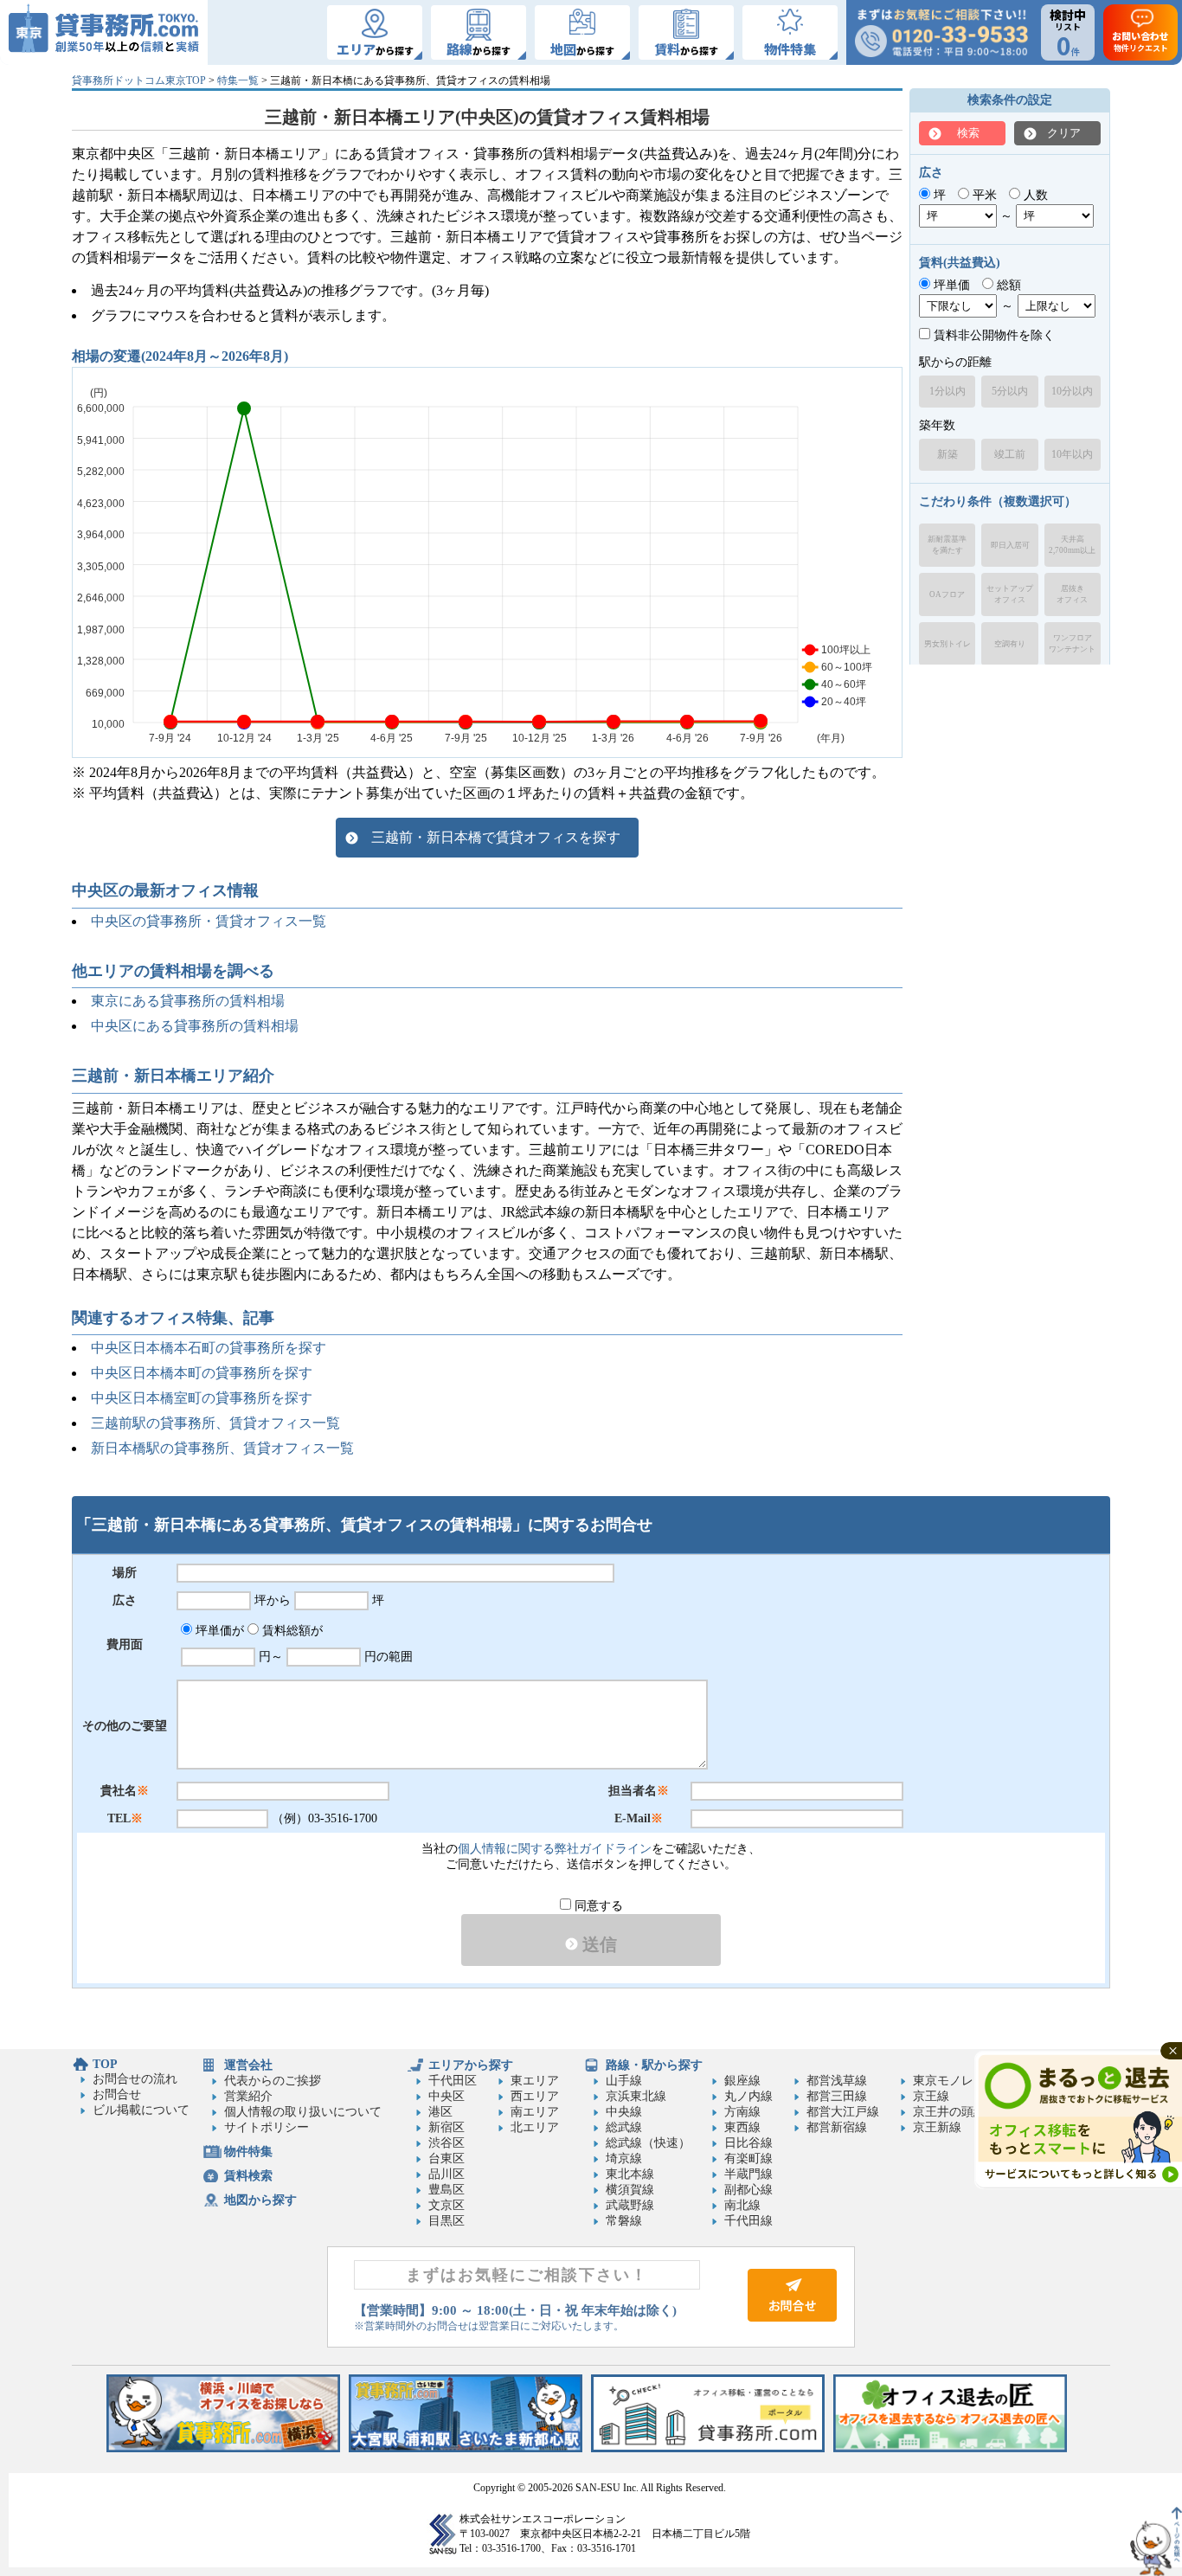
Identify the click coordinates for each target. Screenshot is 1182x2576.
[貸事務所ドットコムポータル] (708, 2448)
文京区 (446, 2205)
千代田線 (748, 2221)
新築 (948, 454)
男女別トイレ (948, 644)
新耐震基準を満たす (947, 545)
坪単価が (218, 1631)
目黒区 (446, 2221)
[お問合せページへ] (792, 2318)
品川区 (446, 2174)
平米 (983, 195)
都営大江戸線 (843, 2112)
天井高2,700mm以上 (1072, 545)
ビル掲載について (141, 2110)
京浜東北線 (636, 2096)
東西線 (742, 2127)
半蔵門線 (748, 2174)
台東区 (446, 2158)
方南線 (742, 2112)
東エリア (535, 2081)
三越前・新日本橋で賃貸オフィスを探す (496, 837)
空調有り (1010, 644)
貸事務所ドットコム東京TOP (139, 80)
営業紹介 (248, 2096)
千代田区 (453, 2081)
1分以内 (948, 391)
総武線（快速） (648, 2143)
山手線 (624, 2081)
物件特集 (248, 2152)
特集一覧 (238, 80)
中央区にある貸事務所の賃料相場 (195, 1026)
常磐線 (624, 2221)
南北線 (742, 2205)
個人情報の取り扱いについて (303, 2112)
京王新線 (937, 2127)
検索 (968, 133)
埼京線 (624, 2158)
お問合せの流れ (135, 2079)
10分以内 (1072, 391)
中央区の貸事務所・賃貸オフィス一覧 (209, 921)
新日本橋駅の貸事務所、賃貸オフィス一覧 (222, 1448)
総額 (1007, 285)
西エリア (535, 2096)
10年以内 (1072, 454)
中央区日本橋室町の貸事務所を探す (202, 1398)
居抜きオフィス (1072, 594)
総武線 (624, 2127)
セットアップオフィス (1010, 594)
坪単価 (950, 285)
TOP (105, 2064)
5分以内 (1010, 391)
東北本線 (630, 2174)
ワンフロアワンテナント (1072, 643)
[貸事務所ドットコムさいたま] (466, 2448)
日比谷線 (748, 2143)
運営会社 (248, 2065)
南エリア (535, 2112)
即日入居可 (1010, 545)
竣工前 (1010, 454)
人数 (1034, 195)
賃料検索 (248, 2176)
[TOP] (104, 32)
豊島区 (446, 2190)
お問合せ (117, 2094)
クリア (1064, 133)
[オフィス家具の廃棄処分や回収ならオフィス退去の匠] (950, 2448)
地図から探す (260, 2200)
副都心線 (748, 2190)
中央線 (624, 2112)
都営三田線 (837, 2096)
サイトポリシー (267, 2127)
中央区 (446, 2096)
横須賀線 (630, 2190)
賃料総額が (291, 1631)
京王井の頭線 (949, 2112)
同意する (597, 1906)
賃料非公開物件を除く (992, 335)
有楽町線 (748, 2158)
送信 (597, 1944)
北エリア (535, 2127)
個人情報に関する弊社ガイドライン (555, 1849)
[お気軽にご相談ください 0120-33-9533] (941, 32)
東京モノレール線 (961, 2081)
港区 (440, 2112)
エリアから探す (471, 2065)
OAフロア (947, 594)
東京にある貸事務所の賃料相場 (188, 1001)
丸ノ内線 (748, 2096)
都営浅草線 (837, 2081)
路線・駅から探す (654, 2065)
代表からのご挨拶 (273, 2081)
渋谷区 (446, 2143)
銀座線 (742, 2081)
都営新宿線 (837, 2127)
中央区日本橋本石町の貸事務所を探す (209, 1348)
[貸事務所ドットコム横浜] (223, 2448)
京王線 (931, 2096)
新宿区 (446, 2127)
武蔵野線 (630, 2205)
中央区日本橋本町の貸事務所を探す (202, 1373)
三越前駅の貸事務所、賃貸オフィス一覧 (215, 1423)
